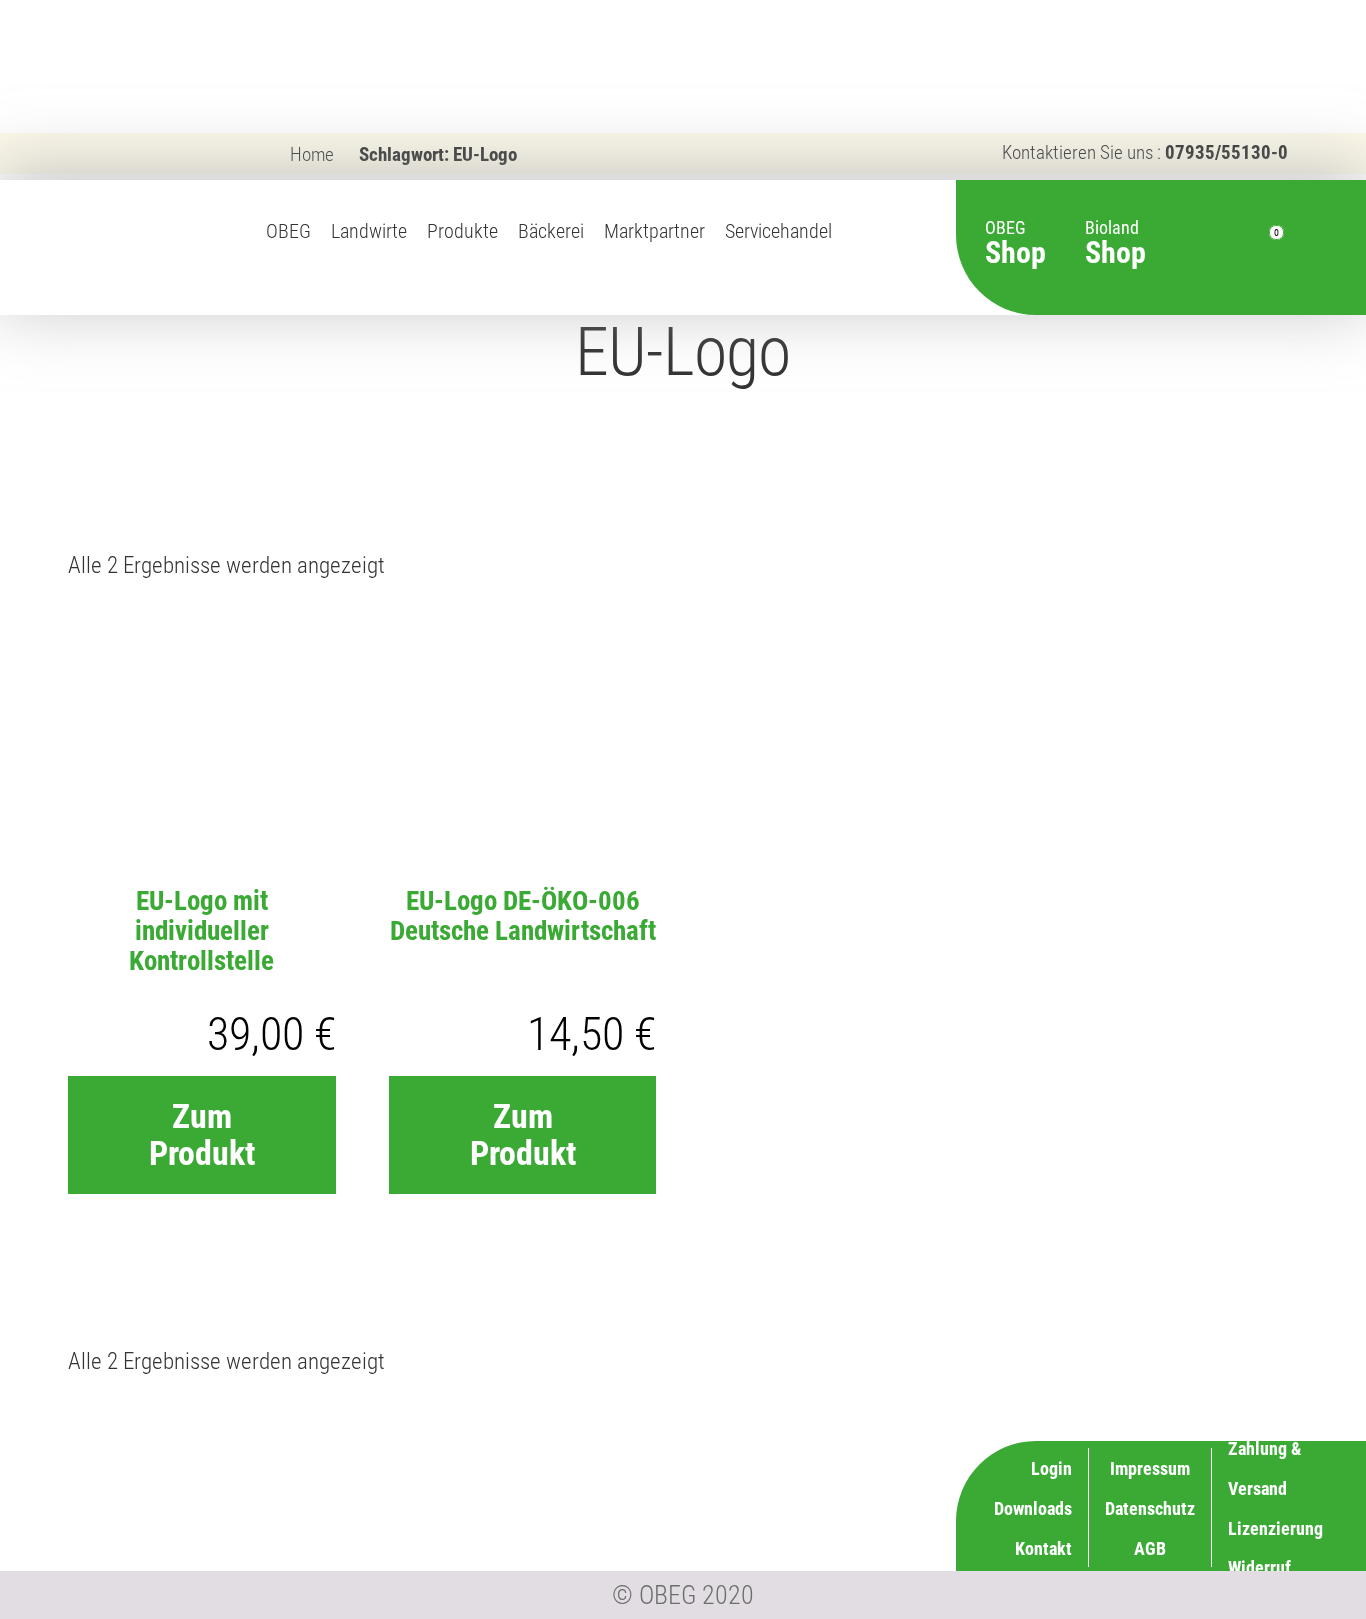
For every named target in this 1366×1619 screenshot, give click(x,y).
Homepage (857, 253)
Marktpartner (654, 231)
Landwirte (369, 231)
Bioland (1115, 232)
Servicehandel (778, 231)
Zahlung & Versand (797, 1545)
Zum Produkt (202, 1135)
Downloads (1033, 1508)
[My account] (1229, 248)
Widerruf (833, 1505)
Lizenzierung (817, 1465)
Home (312, 154)
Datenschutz (1150, 1508)
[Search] (1193, 248)
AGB (1150, 1548)
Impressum (1150, 1468)
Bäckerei (551, 231)
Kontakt (1043, 1548)
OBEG (288, 231)
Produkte (462, 231)
